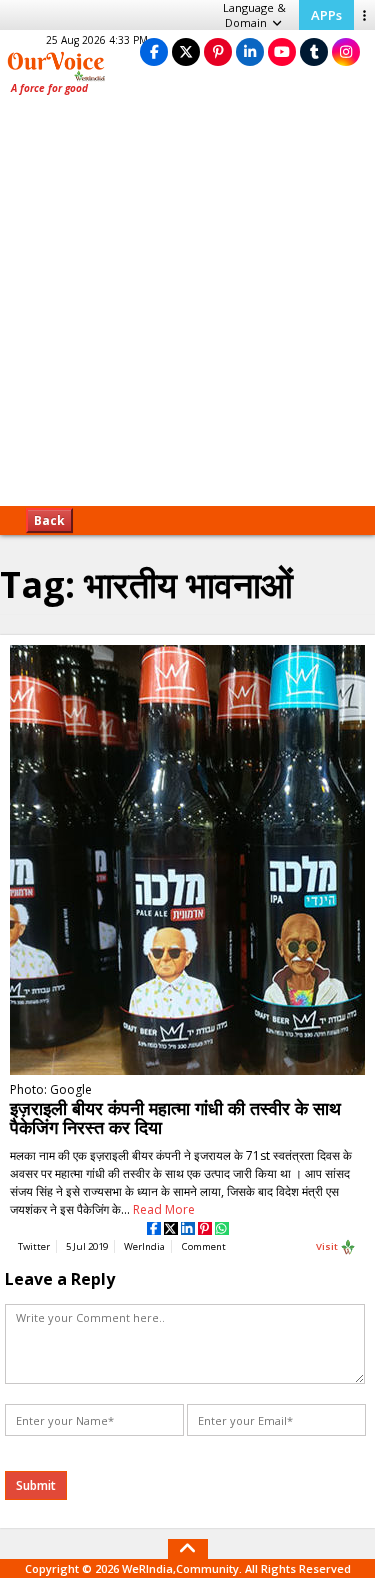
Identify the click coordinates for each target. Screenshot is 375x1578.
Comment (204, 1246)
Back (49, 520)
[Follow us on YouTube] (282, 51)
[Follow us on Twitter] (186, 51)
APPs (326, 15)
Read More (164, 1209)
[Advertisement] (187, 307)
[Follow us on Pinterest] (218, 51)
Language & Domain (254, 15)
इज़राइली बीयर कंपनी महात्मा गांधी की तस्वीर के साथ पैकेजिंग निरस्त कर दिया (175, 1117)
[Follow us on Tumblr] (314, 51)
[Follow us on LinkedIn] (250, 51)
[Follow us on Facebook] (154, 51)
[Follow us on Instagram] (346, 51)
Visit (328, 1246)
